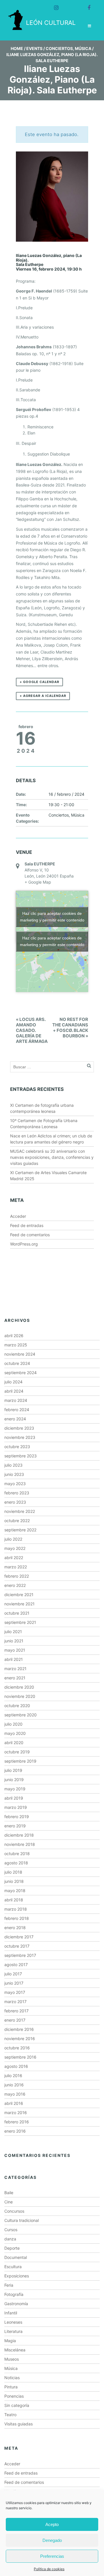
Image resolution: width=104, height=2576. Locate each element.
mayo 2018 (15, 1891)
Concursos (14, 2211)
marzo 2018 (16, 1909)
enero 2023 (15, 1502)
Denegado (52, 2540)
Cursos (11, 2230)
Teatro (10, 2415)
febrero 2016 (17, 2122)
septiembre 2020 (21, 1715)
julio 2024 (13, 1382)
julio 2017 (13, 1974)
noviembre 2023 (20, 1437)
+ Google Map (38, 882)
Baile (9, 2193)
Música (83, 48)
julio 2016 (13, 2076)
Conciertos (59, 48)
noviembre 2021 (19, 1604)
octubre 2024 (17, 1363)
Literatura (13, 2331)
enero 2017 (15, 2020)
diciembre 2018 (19, 1835)
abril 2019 (14, 1798)
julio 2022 (13, 1539)
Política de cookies (49, 2569)
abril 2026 (14, 1336)
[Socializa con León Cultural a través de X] (70, 5)
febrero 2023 (17, 1493)
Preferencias (52, 2556)
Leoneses (13, 2322)
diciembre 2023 (19, 1428)
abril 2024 (14, 1391)
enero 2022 (15, 1585)
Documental (16, 2257)
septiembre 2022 (20, 1530)
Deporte (12, 2248)
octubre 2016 (17, 2048)
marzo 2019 (16, 1807)
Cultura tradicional (22, 2220)
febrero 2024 (17, 1410)
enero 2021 (15, 1678)
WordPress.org (24, 1244)
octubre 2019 (17, 1752)
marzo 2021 (15, 1669)
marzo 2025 (16, 1345)
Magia (10, 2341)
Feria (9, 2285)
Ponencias (14, 2396)
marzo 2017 (15, 2002)
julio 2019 (13, 1770)
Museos (12, 2359)
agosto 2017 (16, 1965)
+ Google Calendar (39, 682)
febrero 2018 (17, 1918)
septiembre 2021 (20, 1622)
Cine (9, 2202)
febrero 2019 (17, 1817)
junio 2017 (14, 1983)
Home (17, 48)
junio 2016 (14, 2085)
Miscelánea (15, 2350)
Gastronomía (16, 2304)
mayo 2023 (15, 1484)
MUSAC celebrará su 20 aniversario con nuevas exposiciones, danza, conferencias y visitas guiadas (52, 1157)
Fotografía (14, 2294)
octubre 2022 (17, 1521)
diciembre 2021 (19, 1595)
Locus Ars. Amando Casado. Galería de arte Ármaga (32, 1030)
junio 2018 (14, 1881)
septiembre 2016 (20, 2057)
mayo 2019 (15, 1789)
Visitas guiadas (18, 2424)
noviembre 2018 (20, 1844)
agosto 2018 (16, 1863)
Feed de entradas (27, 1225)
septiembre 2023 (21, 1456)
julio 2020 (13, 1724)
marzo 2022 (16, 1567)
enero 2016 (15, 2131)
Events (34, 48)
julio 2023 (13, 1465)
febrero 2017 (16, 2011)
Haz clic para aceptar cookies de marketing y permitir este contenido (52, 917)
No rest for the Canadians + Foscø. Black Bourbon (70, 1028)
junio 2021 (14, 1641)
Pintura (11, 2387)
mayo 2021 (15, 1650)
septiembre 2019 (20, 1761)
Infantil (11, 2313)
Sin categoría (17, 2405)
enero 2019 (15, 1826)
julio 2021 (13, 1632)
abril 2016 (14, 2103)
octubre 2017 (17, 1946)
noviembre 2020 (20, 1696)
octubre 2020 (17, 1706)
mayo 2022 (15, 1548)
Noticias (12, 2378)
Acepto (52, 2524)
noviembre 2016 (20, 2039)
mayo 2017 (15, 1992)
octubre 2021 (17, 1613)
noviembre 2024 (20, 1354)
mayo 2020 (15, 1733)
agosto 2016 (16, 2066)
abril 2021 (14, 1659)
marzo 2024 (16, 1400)
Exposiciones (17, 2276)
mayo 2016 (15, 2094)
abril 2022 (14, 1558)
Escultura (13, 2267)
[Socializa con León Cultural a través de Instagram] (54, 5)
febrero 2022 (17, 1576)
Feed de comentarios (30, 1235)
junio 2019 (14, 1780)
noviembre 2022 (20, 1511)
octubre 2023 (17, 1447)
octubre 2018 (17, 1854)
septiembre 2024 (21, 1373)
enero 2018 (15, 1928)
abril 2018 (14, 1900)
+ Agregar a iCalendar (43, 696)
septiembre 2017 (20, 1955)
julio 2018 (13, 1872)
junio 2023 (14, 1474)
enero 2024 (15, 1419)
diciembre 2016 (19, 2029)
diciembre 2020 (19, 1687)
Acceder (18, 1216)
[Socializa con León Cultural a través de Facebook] (86, 5)
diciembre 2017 (19, 1937)
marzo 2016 (16, 2113)
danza (10, 2239)
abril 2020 (14, 1743)
